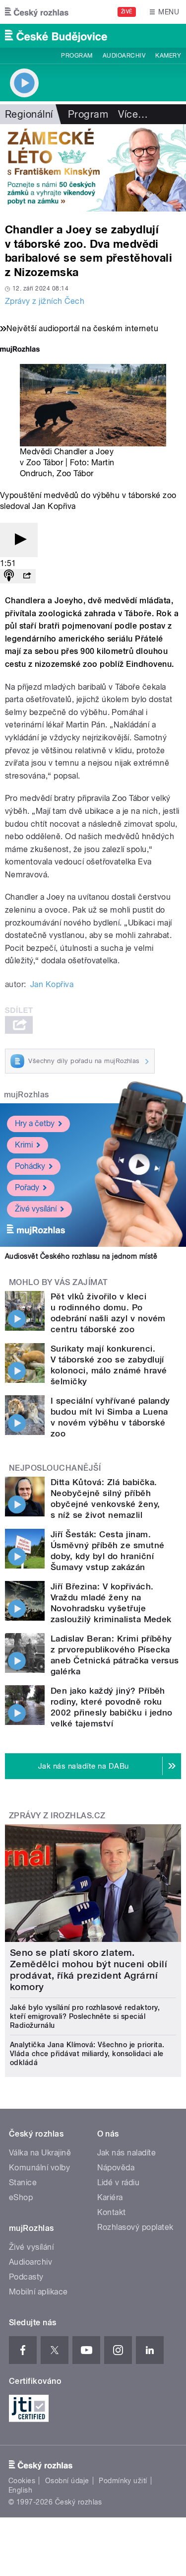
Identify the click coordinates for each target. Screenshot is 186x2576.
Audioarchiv (124, 56)
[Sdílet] (27, 576)
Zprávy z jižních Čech (45, 301)
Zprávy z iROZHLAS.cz (57, 1816)
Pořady (27, 1187)
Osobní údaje (67, 2481)
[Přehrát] (19, 540)
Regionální (29, 114)
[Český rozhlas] (37, 12)
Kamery (168, 56)
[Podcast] (9, 576)
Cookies (22, 2481)
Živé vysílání (36, 1209)
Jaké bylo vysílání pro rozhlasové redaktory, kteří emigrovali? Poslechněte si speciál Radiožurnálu (85, 2016)
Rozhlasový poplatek (135, 2227)
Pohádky (30, 1166)
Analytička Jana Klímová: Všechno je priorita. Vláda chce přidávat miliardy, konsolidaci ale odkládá (87, 2054)
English (20, 2490)
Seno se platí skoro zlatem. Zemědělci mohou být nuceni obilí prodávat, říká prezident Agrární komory (89, 1970)
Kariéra (110, 2197)
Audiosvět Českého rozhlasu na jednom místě (81, 1256)
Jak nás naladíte (127, 2153)
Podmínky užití (123, 2481)
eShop (21, 2197)
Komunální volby (39, 2168)
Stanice (23, 2182)
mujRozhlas (27, 1095)
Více (133, 114)
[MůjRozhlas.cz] (20, 350)
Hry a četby (35, 1123)
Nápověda (116, 2168)
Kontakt (112, 2212)
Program (77, 56)
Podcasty (26, 2277)
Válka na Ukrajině (40, 2153)
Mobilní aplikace (38, 2292)
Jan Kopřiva (52, 984)
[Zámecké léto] (93, 168)
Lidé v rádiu (119, 2182)
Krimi (24, 1145)
